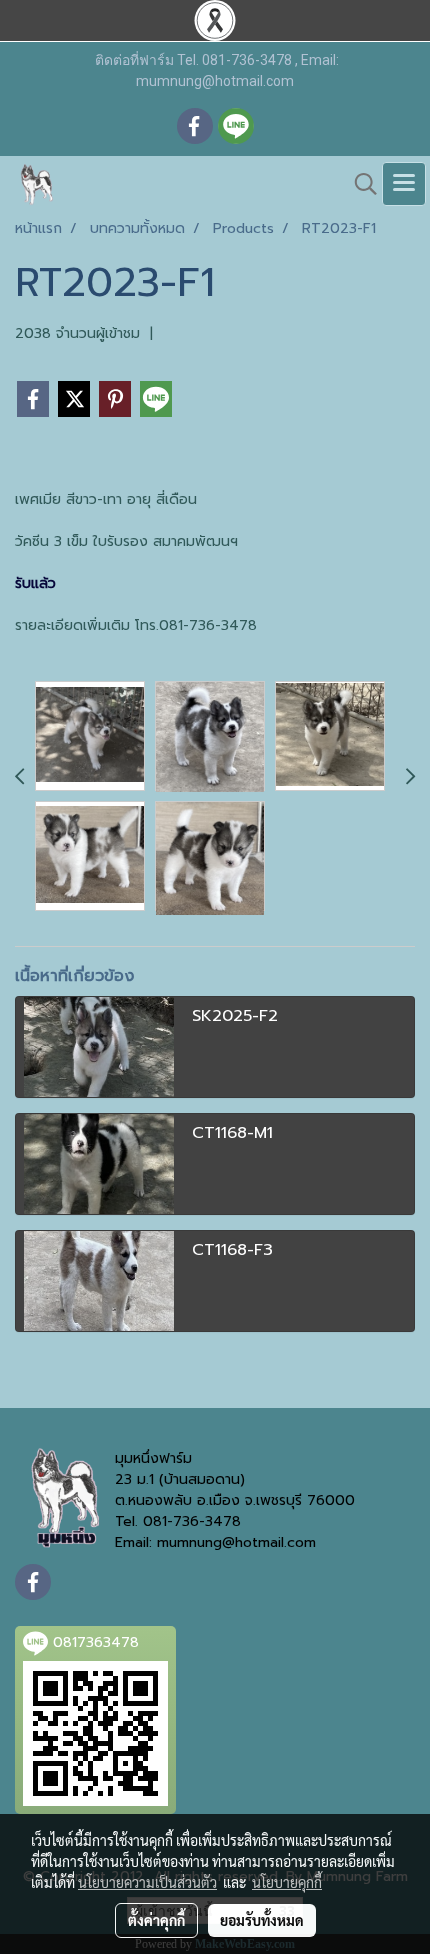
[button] (359, 184)
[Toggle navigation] (404, 184)
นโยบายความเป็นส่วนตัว (147, 1882)
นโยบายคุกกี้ (287, 1882)
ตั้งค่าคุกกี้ (156, 1920)
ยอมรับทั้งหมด (262, 1920)
